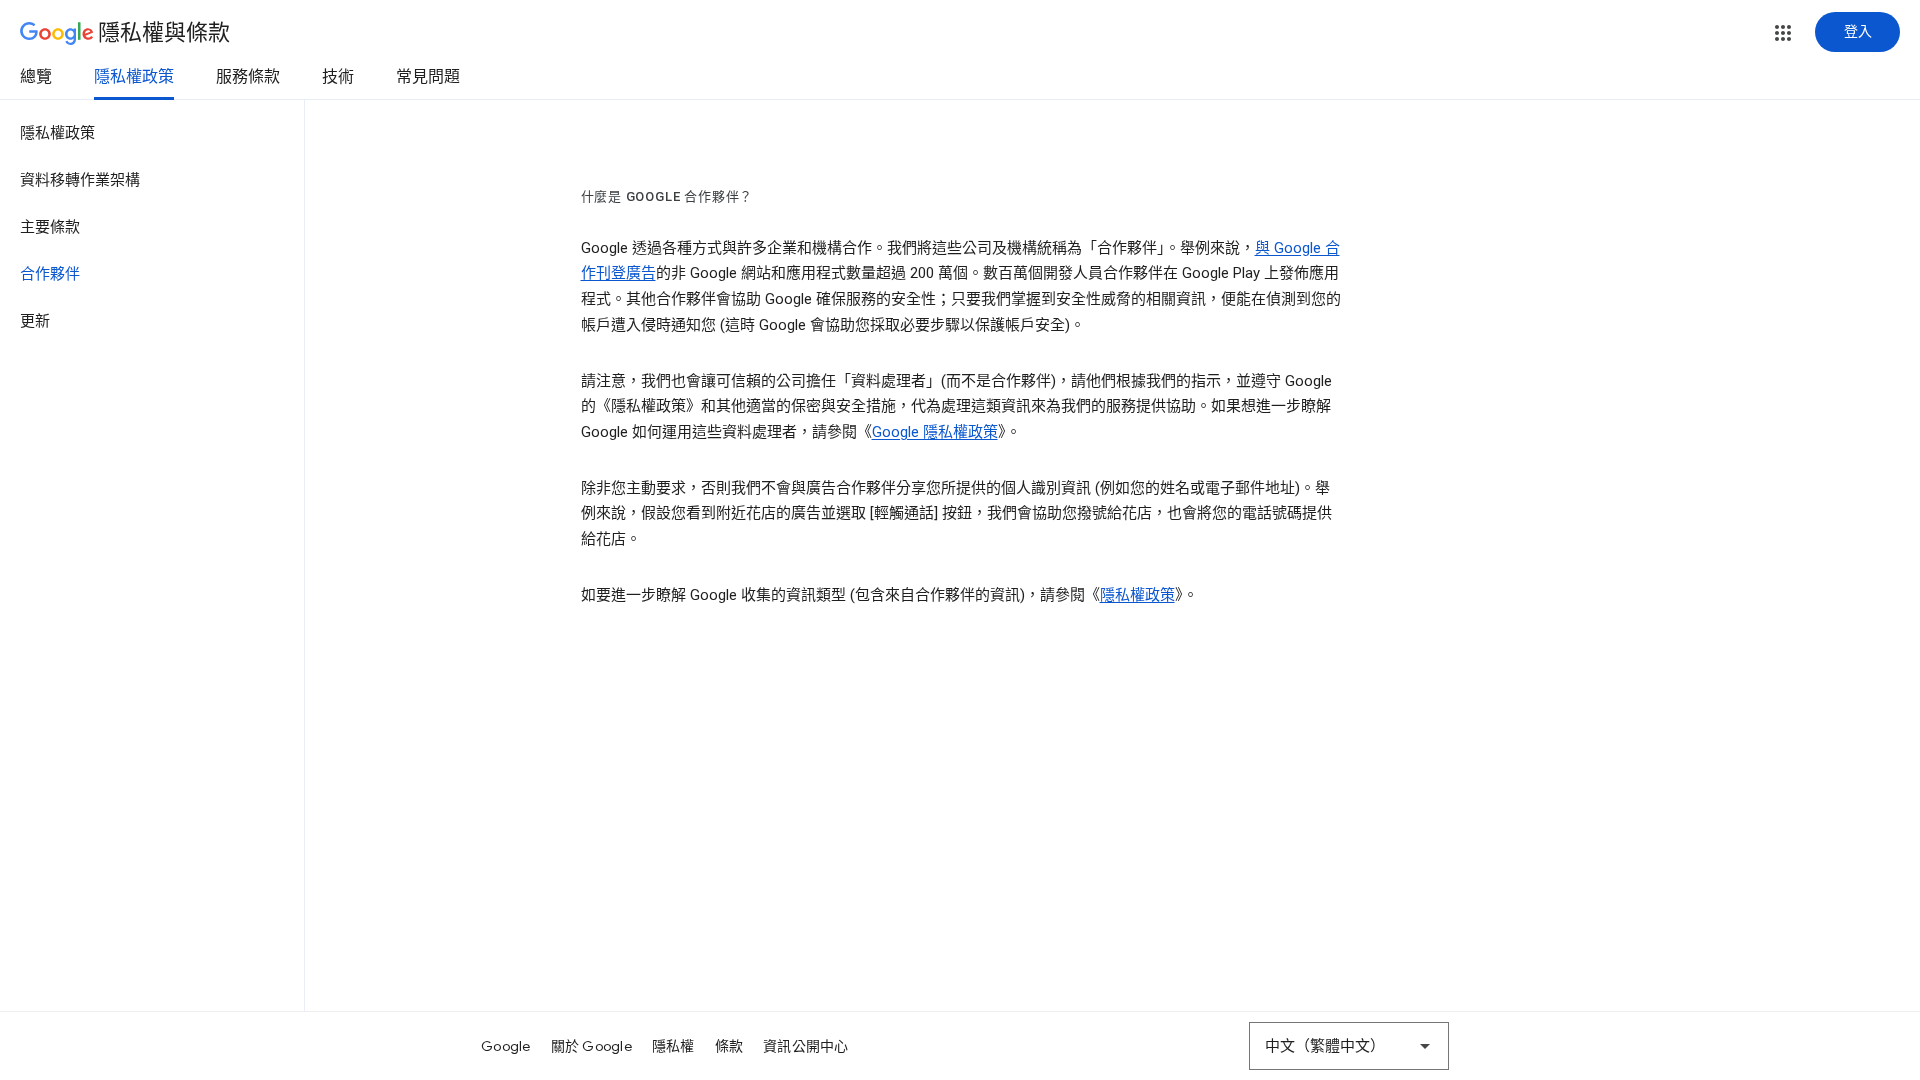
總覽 (36, 77)
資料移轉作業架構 (80, 180)
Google (506, 1046)
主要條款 (50, 227)
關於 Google (591, 1046)
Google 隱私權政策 (935, 432)
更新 (35, 321)
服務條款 (248, 77)
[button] (1783, 33)
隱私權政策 (134, 77)
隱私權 (673, 1046)
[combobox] (1349, 1046)
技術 (338, 77)
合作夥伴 (50, 274)
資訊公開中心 (806, 1046)
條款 (729, 1046)
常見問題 (428, 77)
